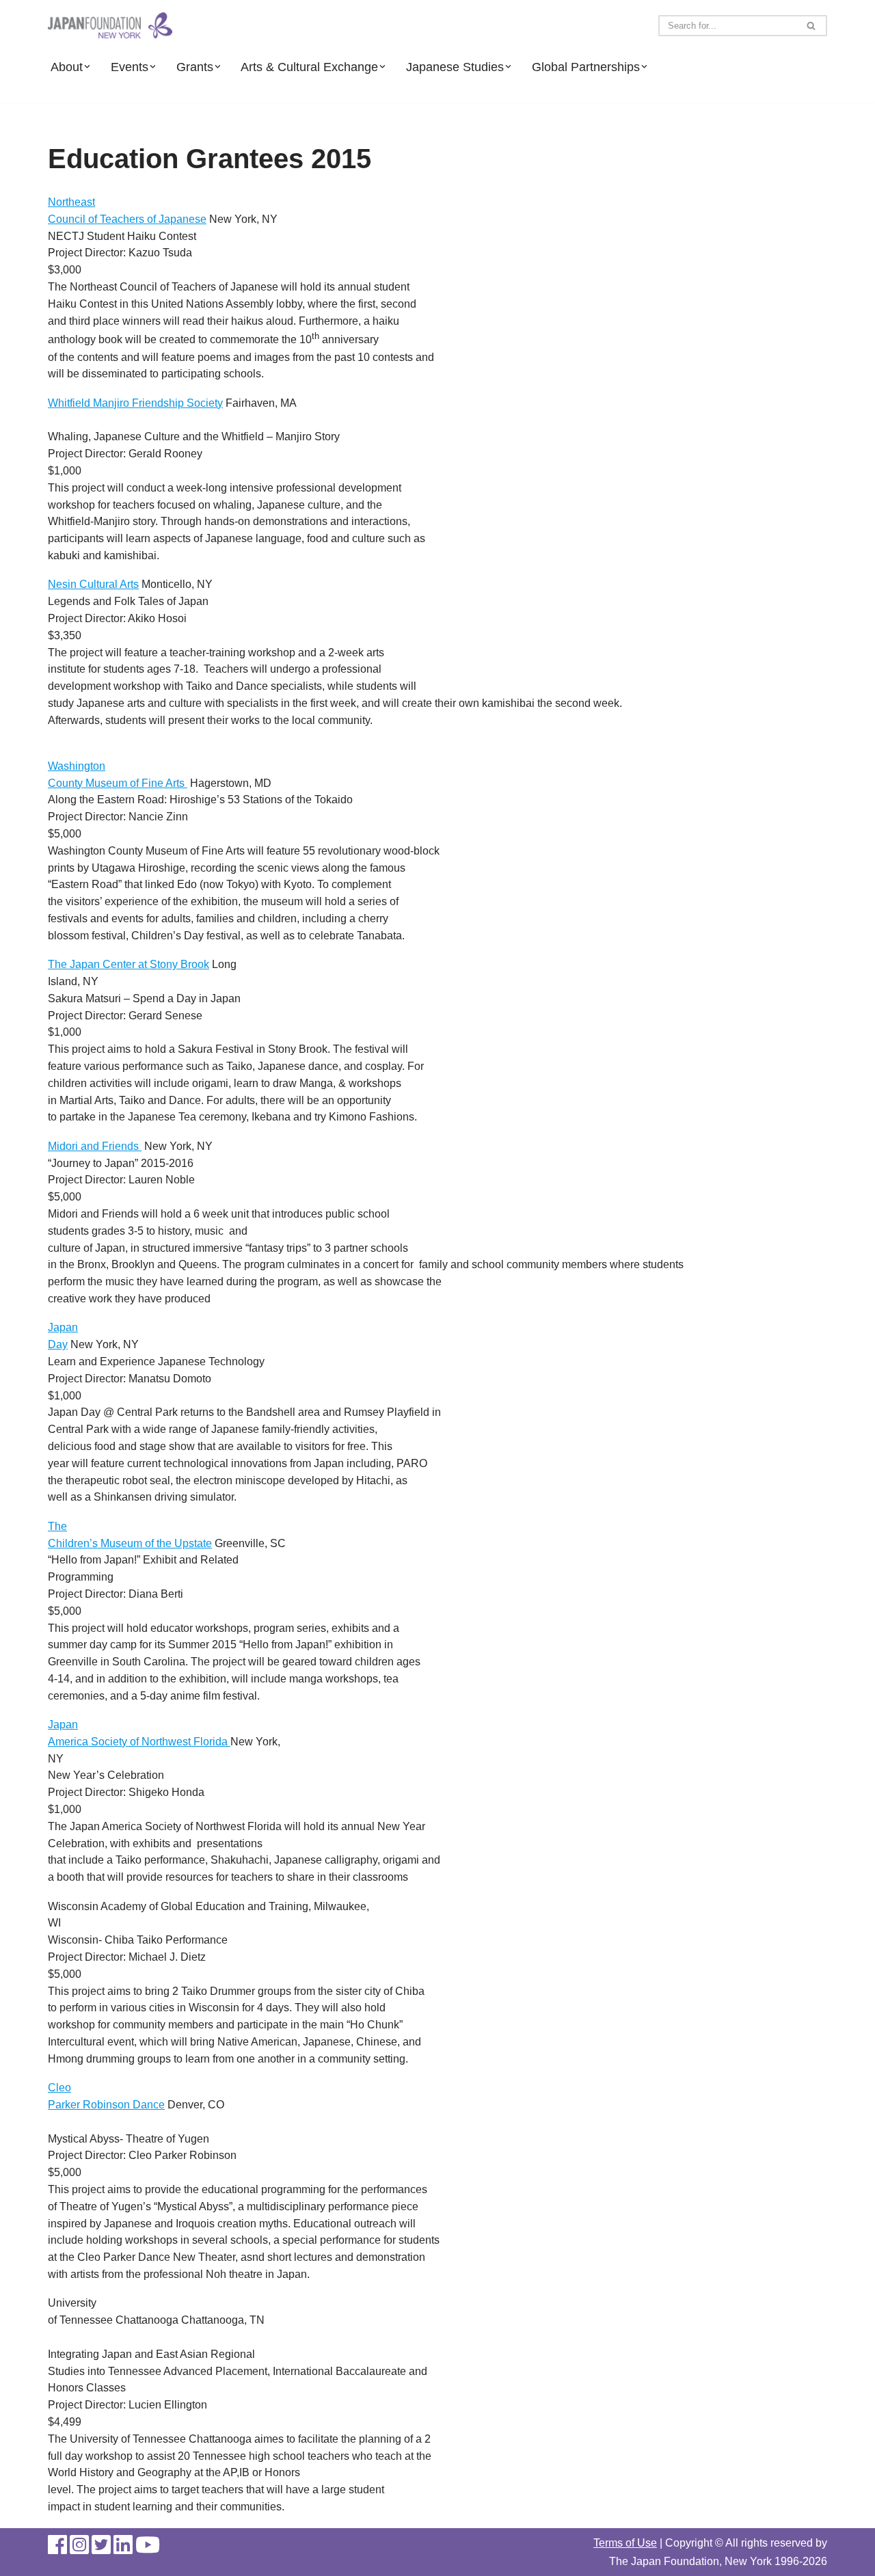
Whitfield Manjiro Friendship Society (135, 403)
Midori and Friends (95, 1146)
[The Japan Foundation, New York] (110, 26)
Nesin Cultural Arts (93, 584)
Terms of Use (625, 2543)
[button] (87, 67)
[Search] (812, 26)
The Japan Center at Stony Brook (129, 964)
